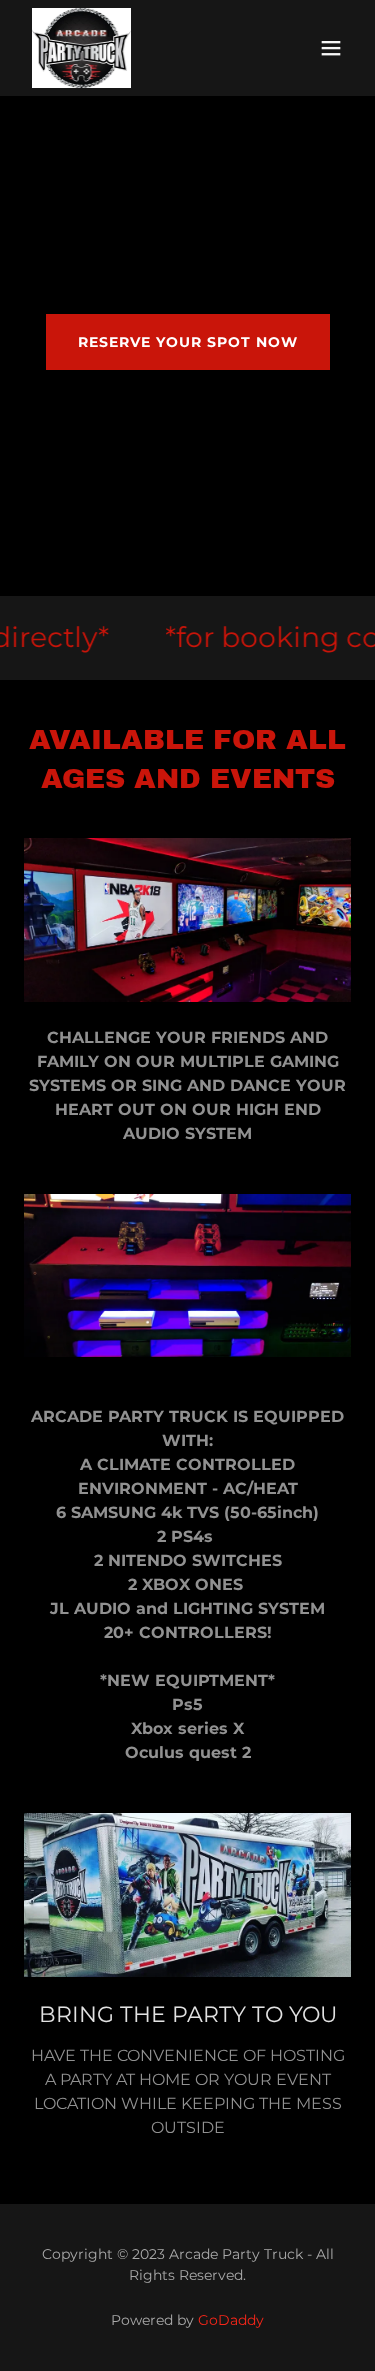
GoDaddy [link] (231, 2320)
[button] (331, 48)
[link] (81, 48)
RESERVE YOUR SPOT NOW (188, 342)
